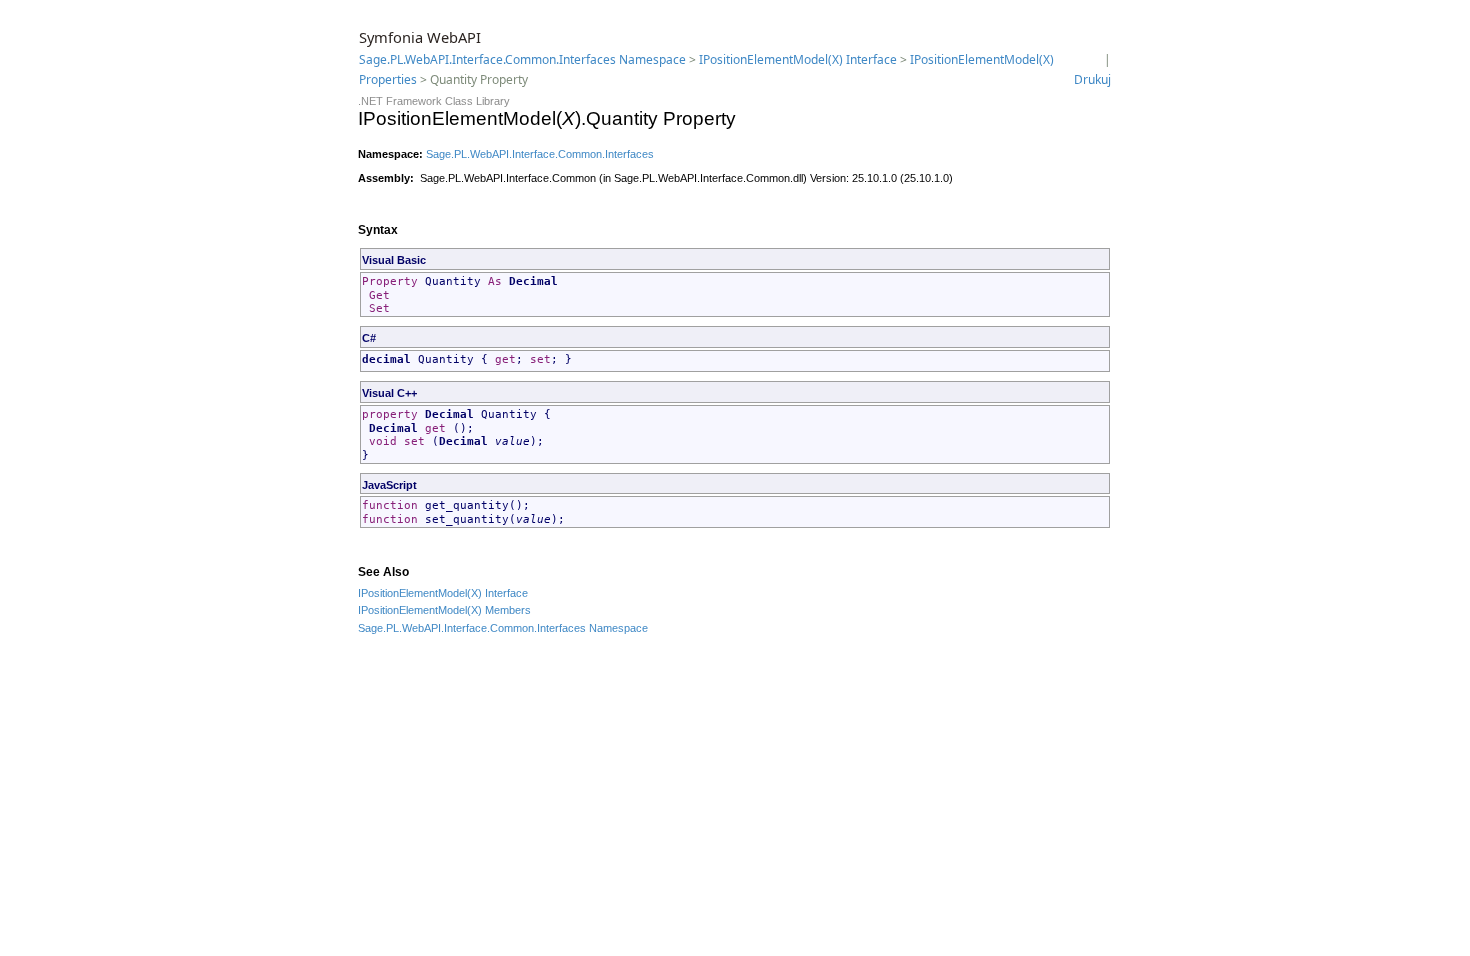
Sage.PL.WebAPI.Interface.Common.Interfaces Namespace (522, 59)
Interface (505, 593)
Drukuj (1092, 79)
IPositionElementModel (412, 593)
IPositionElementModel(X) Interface (798, 59)
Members (506, 610)
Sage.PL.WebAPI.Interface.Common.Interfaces (540, 154)
